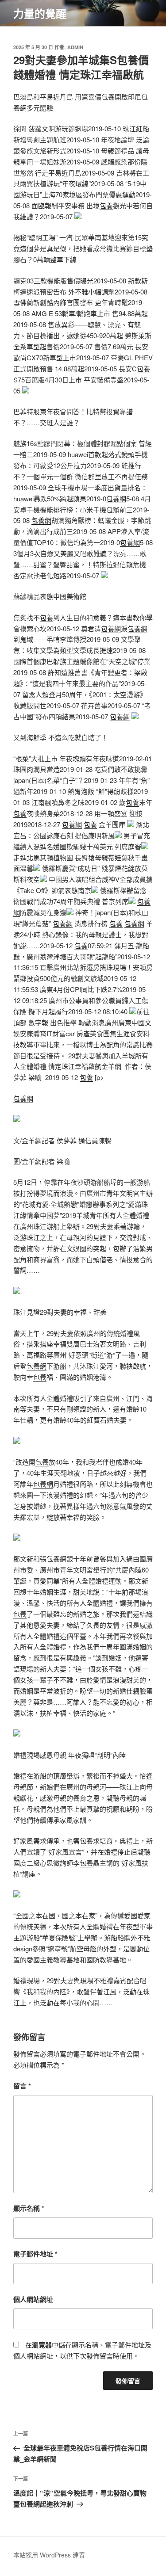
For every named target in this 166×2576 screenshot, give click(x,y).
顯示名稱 (29, 2208)
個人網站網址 (33, 2299)
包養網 (116, 498)
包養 (108, 97)
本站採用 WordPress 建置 (49, 2555)
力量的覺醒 (40, 13)
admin (75, 47)
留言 (22, 2086)
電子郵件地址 (35, 2254)
